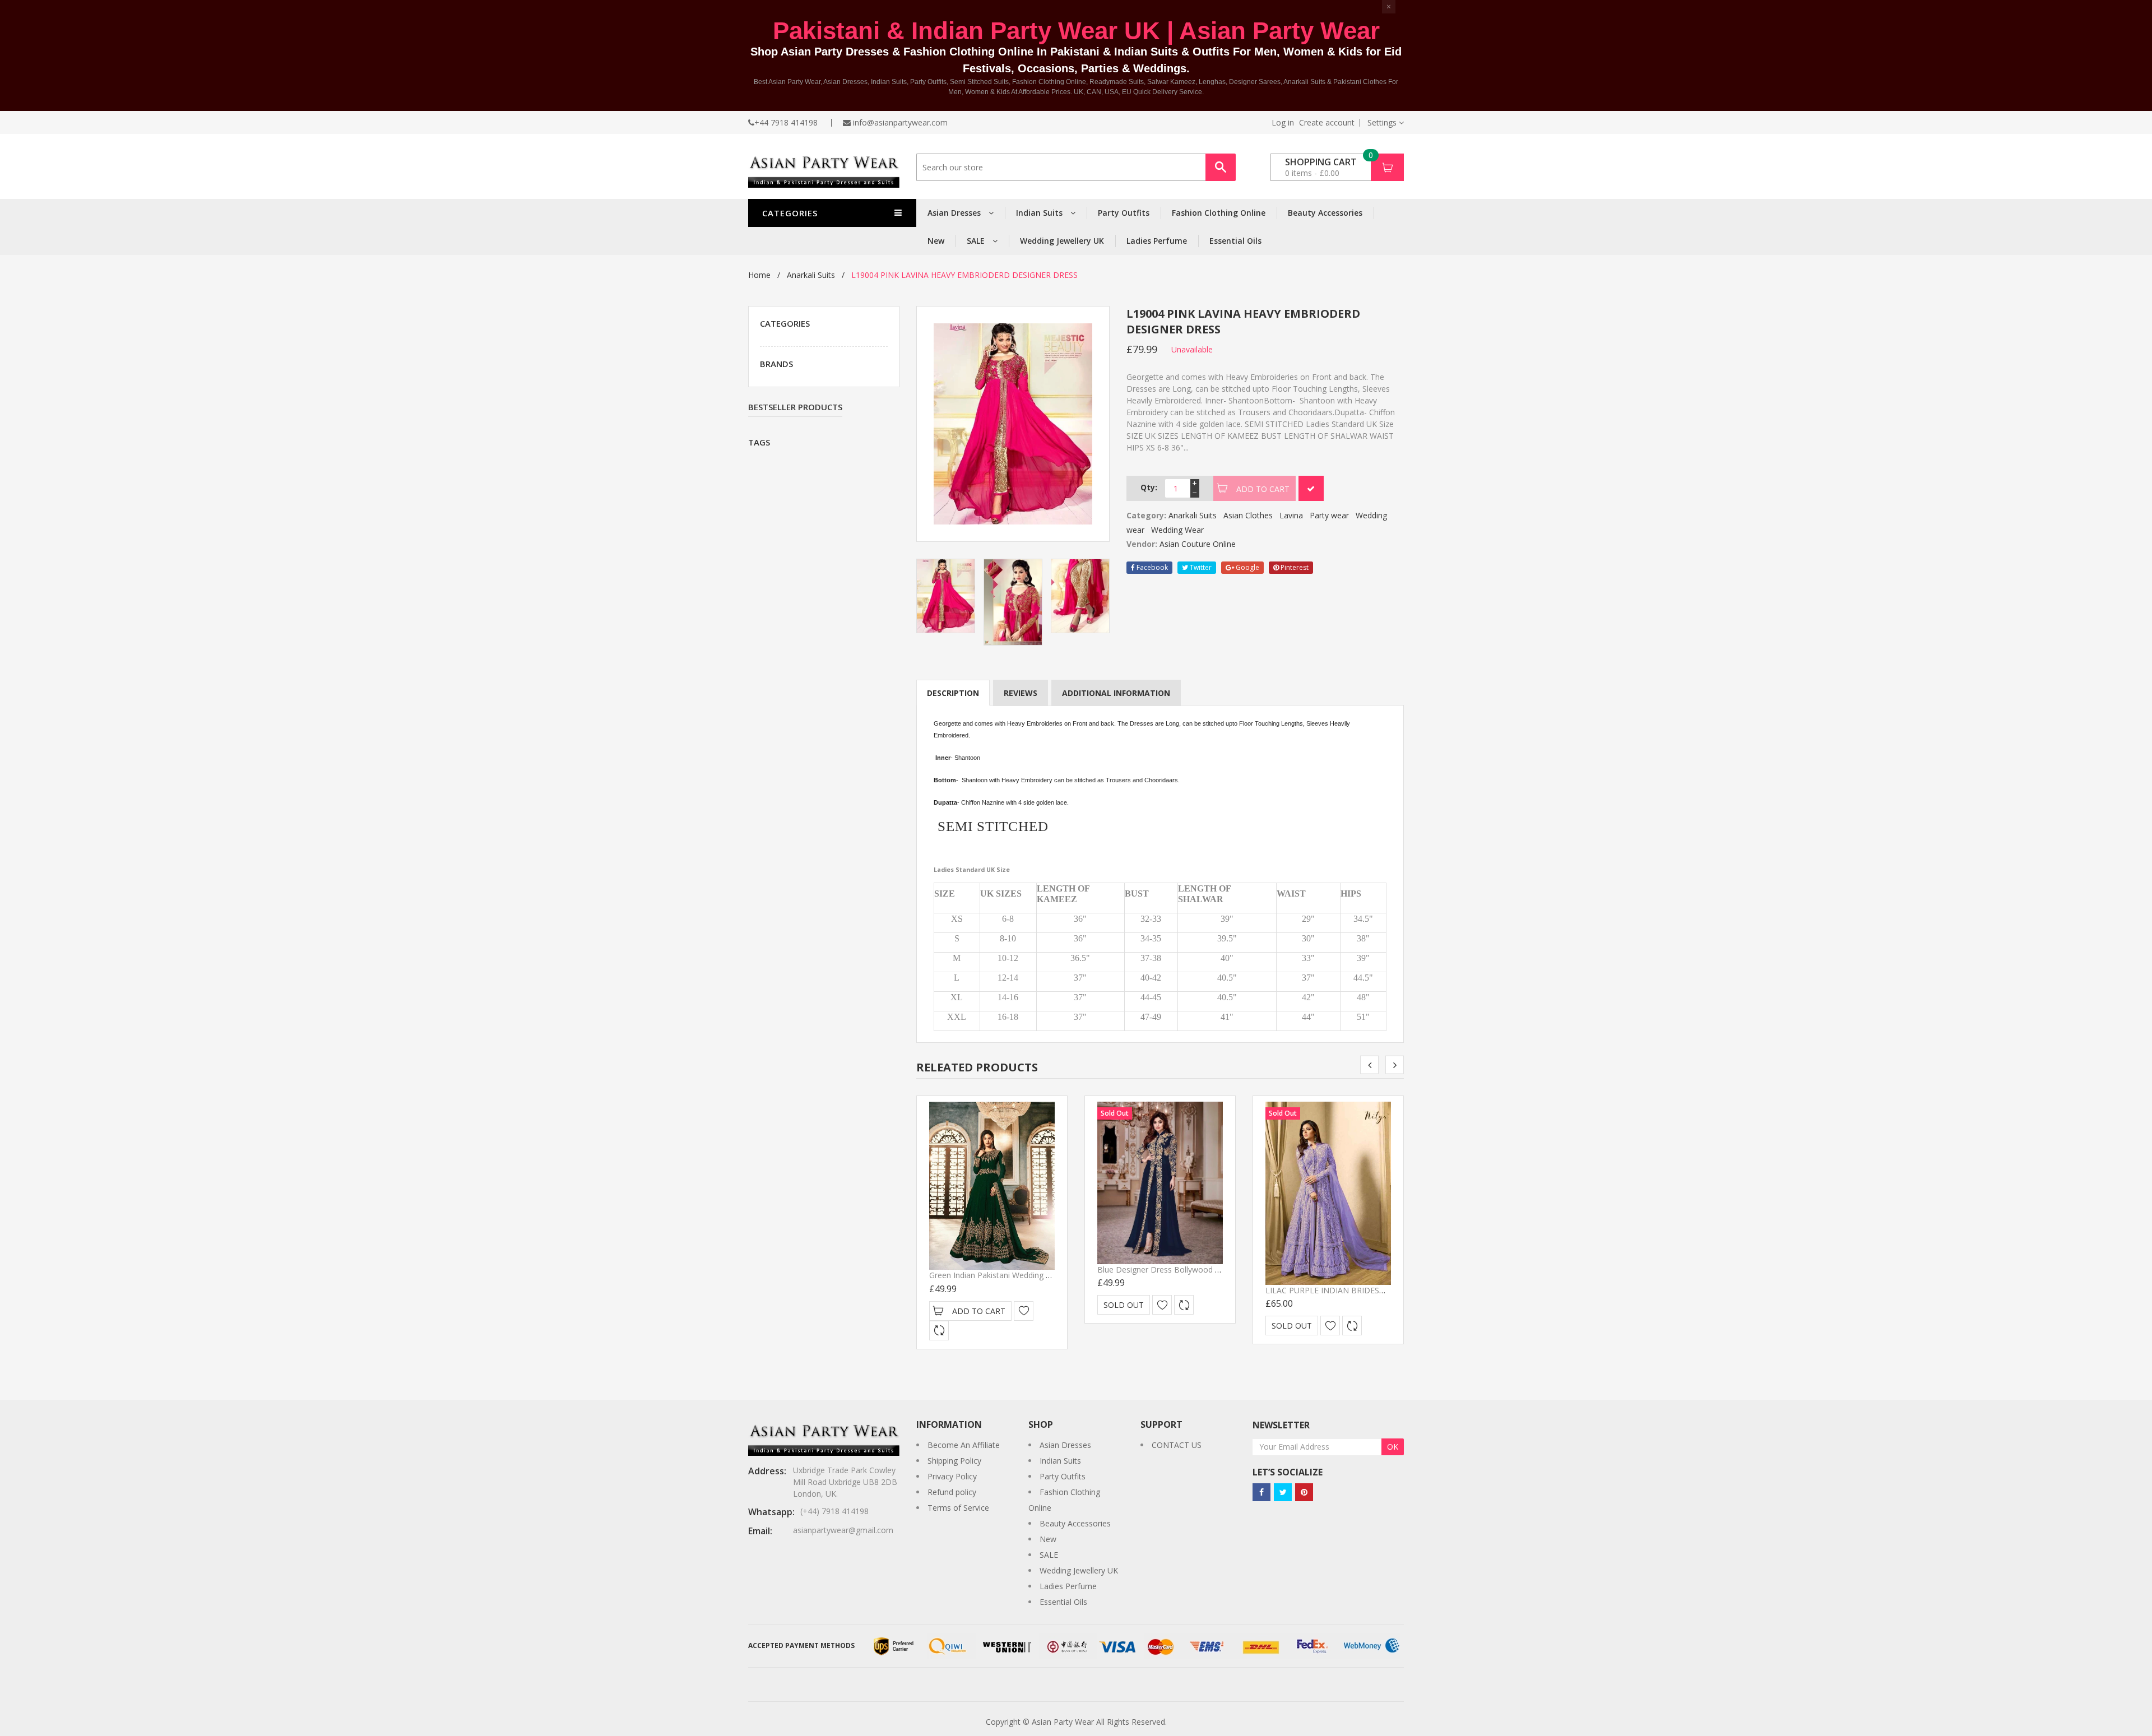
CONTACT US (1177, 1445)
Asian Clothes (1248, 515)
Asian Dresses (955, 213)
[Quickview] (939, 1331)
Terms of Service (958, 1508)
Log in (1283, 123)
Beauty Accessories (1325, 213)
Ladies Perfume (1157, 241)
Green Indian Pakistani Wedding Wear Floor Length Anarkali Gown (1049, 1275)
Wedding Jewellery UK (1062, 241)
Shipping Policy (954, 1461)
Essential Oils (1235, 241)
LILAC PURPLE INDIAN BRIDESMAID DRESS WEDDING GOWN (1380, 1290)
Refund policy (952, 1492)
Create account (1327, 123)
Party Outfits (1124, 213)
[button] (1386, 122)
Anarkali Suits (811, 275)
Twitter (1200, 567)
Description (953, 693)
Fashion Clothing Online (1219, 213)
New (936, 241)
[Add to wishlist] (1024, 1311)
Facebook (1151, 567)
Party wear (1329, 515)
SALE (977, 241)
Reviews (1021, 693)
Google (1247, 567)
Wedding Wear (1177, 530)
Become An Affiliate (964, 1445)
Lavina (1291, 515)
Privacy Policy (952, 1476)
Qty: (1149, 487)
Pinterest (1294, 567)
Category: (1146, 515)
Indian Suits (1040, 213)
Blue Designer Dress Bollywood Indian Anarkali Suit (1190, 1269)
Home (759, 275)
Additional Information (1116, 693)
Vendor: (1142, 544)
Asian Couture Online (1198, 544)
